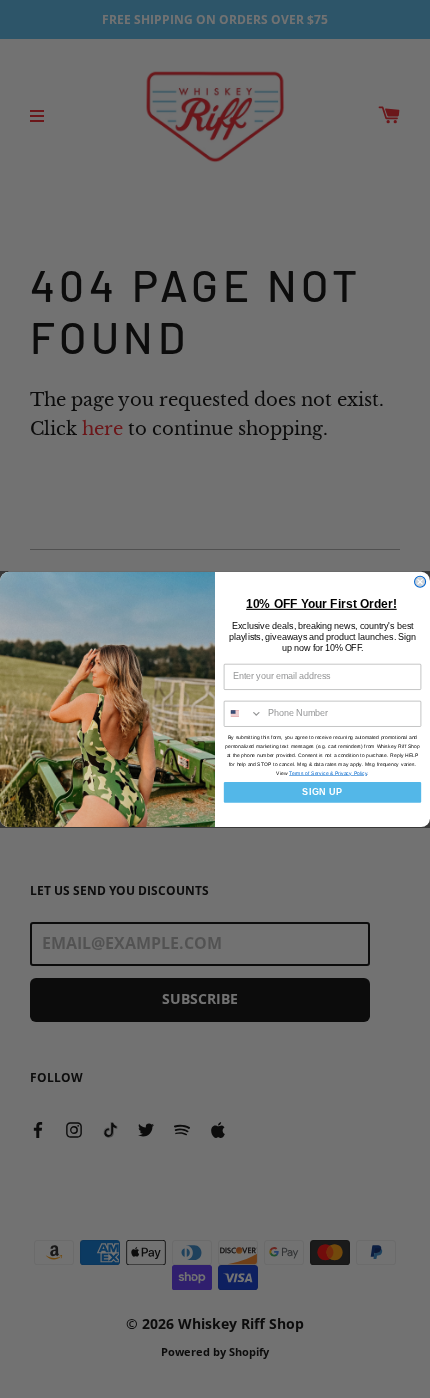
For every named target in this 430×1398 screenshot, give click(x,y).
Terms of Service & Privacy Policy (328, 773)
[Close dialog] (420, 581)
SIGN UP (322, 791)
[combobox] (243, 713)
